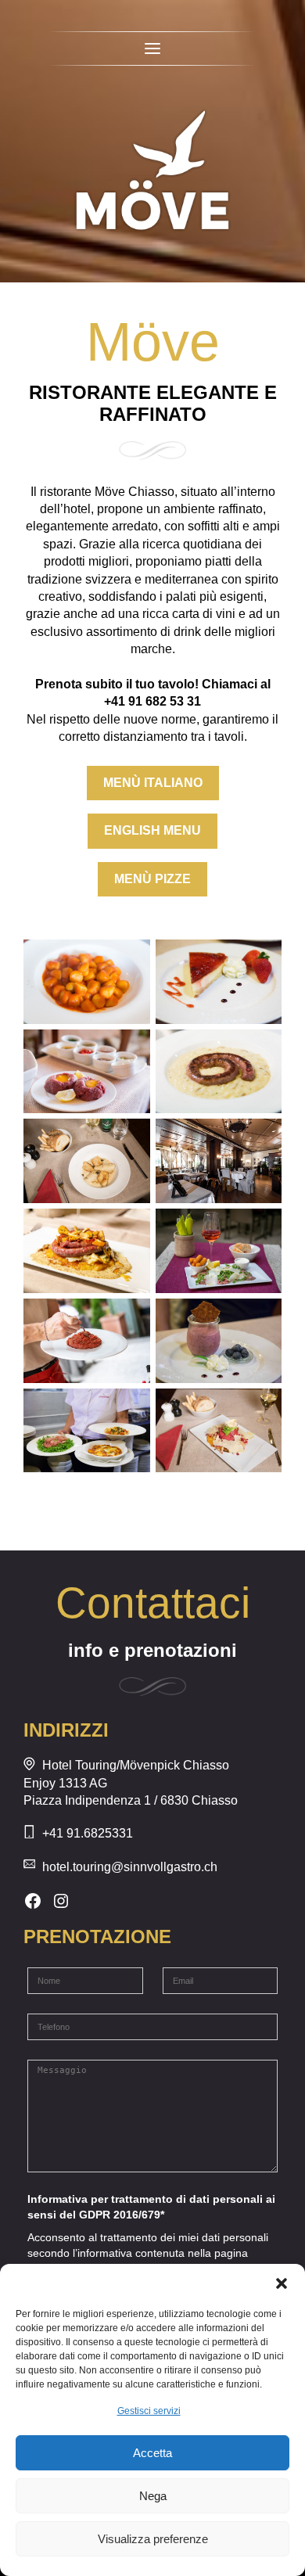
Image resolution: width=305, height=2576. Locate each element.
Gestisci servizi (149, 2411)
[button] (282, 2283)
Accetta (152, 2453)
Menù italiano (153, 783)
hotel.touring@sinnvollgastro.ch (130, 1867)
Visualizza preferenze (153, 2539)
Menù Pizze (152, 879)
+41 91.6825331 (88, 1833)
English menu (152, 830)
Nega (153, 2496)
